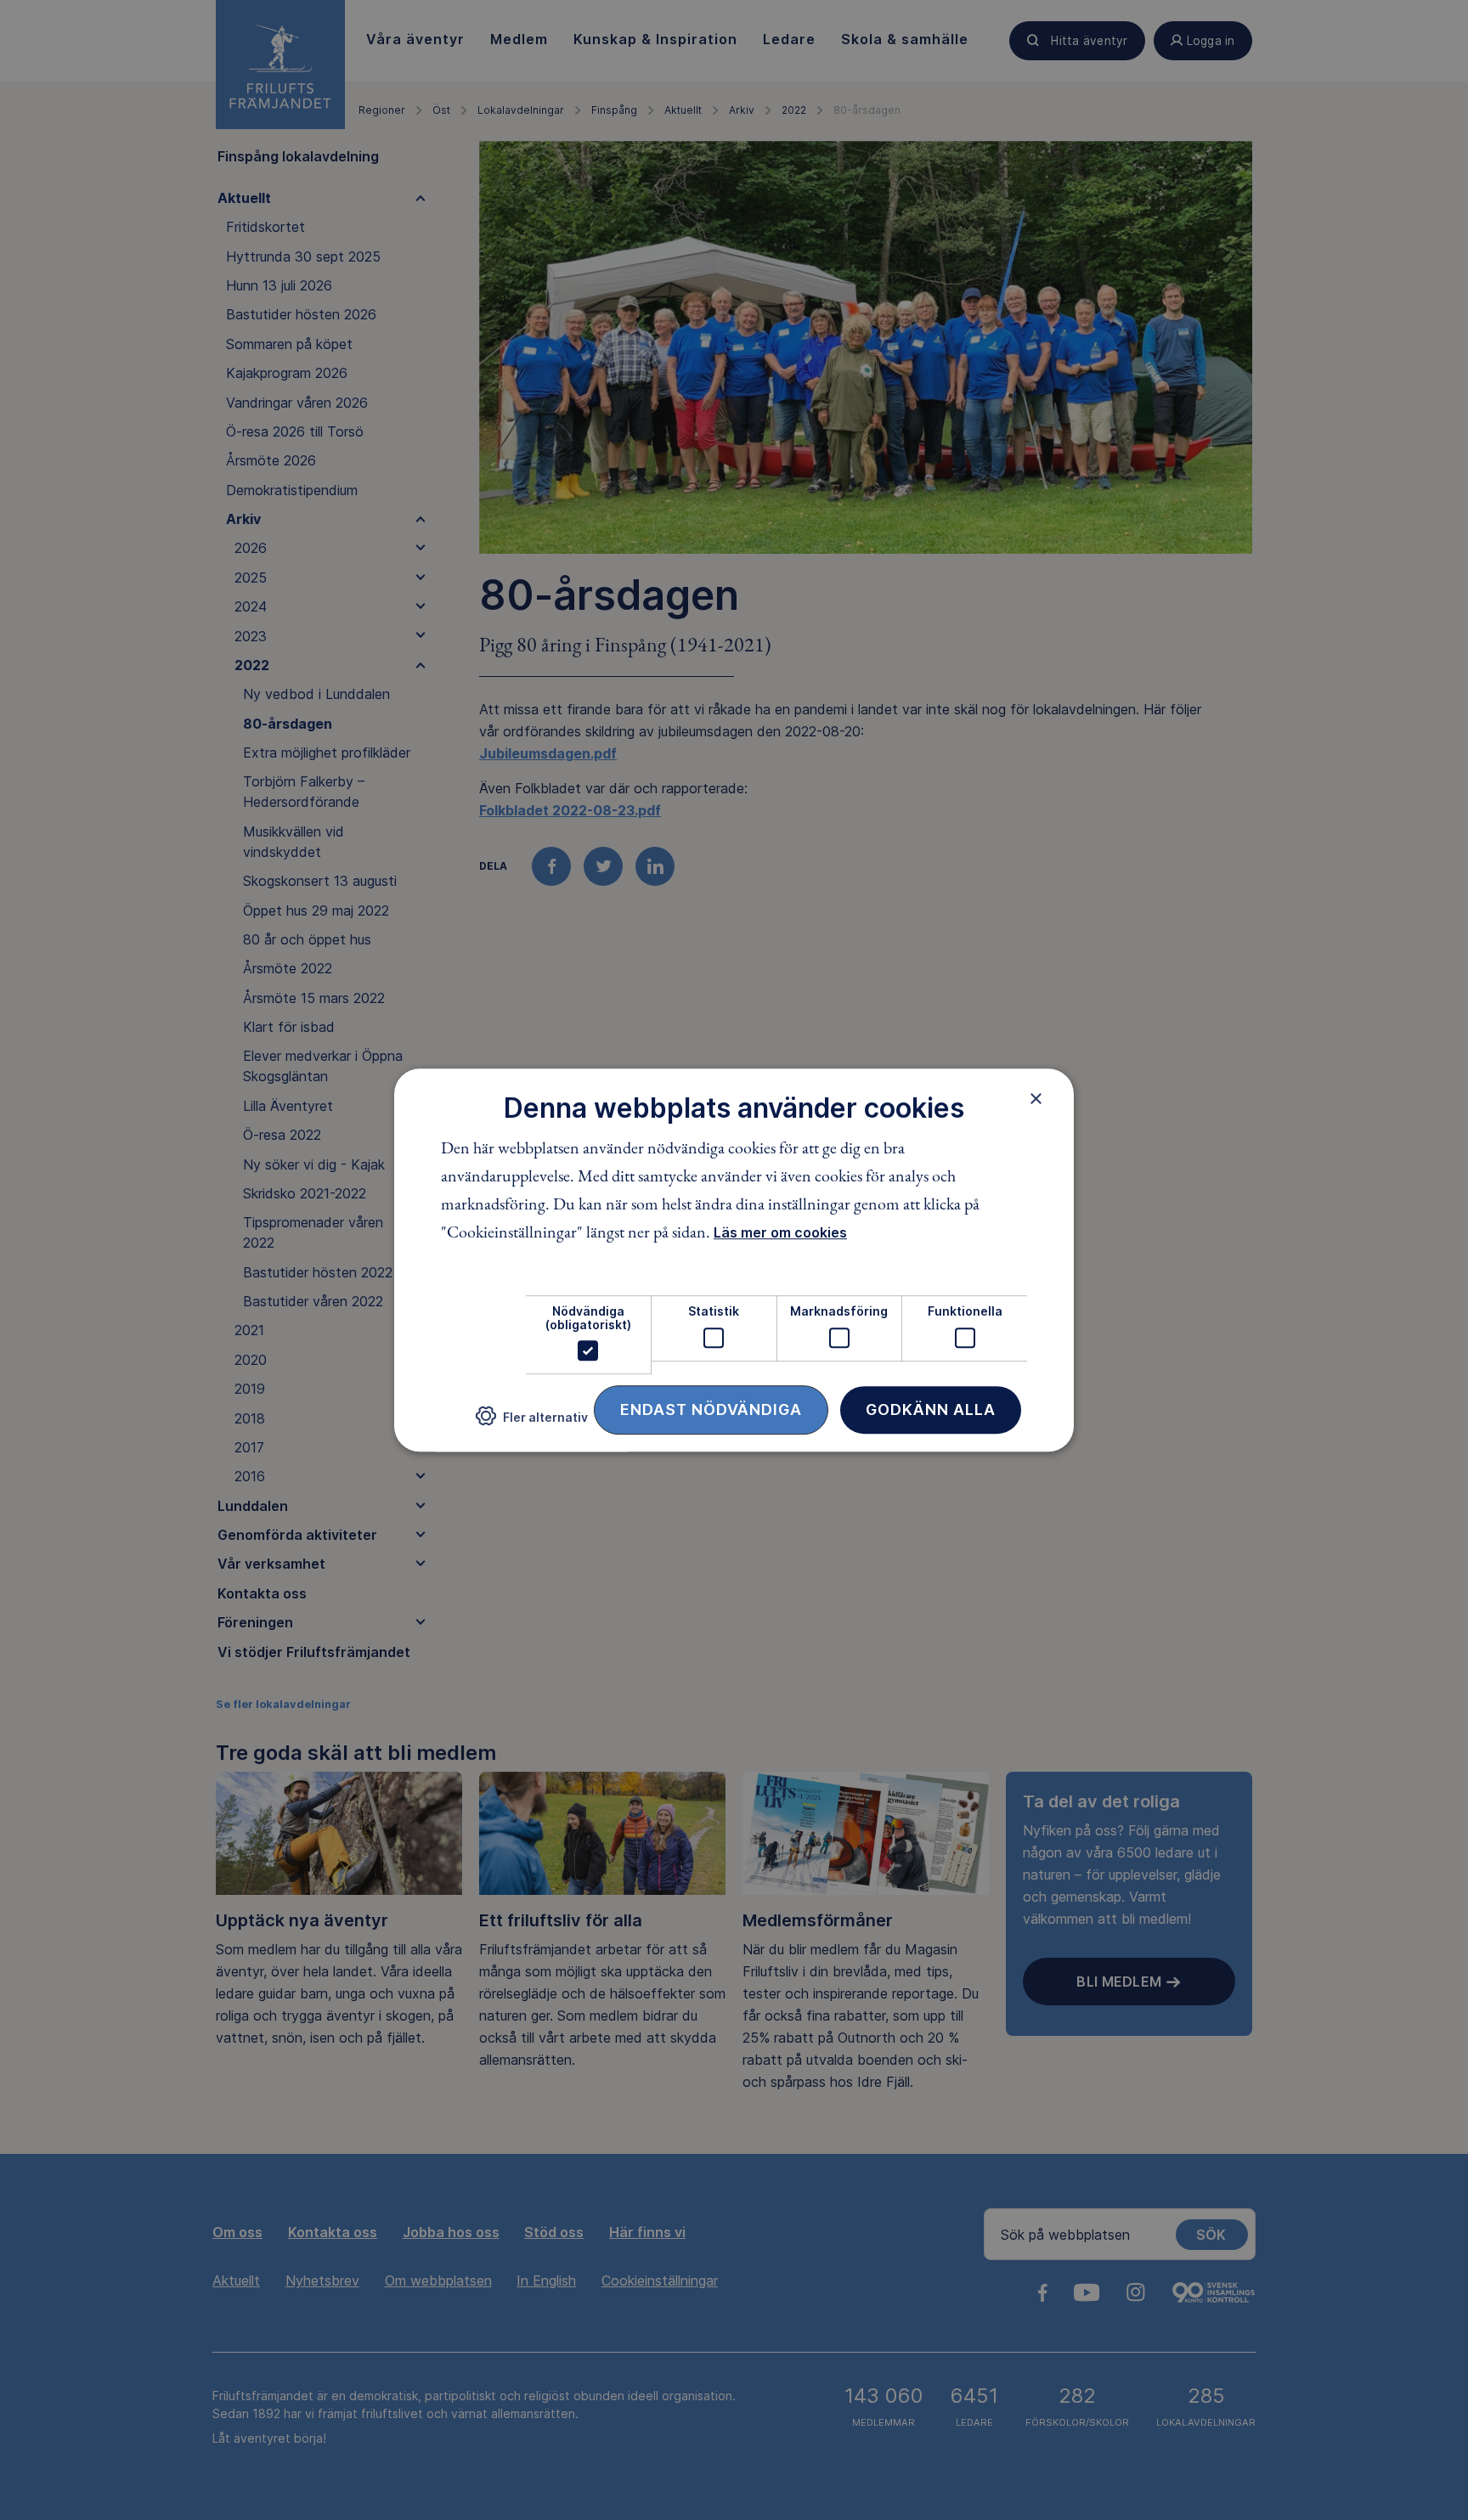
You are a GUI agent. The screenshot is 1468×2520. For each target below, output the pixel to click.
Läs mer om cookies (780, 1233)
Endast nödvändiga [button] (711, 1409)
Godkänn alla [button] (931, 1409)
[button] (532, 1423)
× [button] (1036, 1098)
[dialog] (734, 1260)
